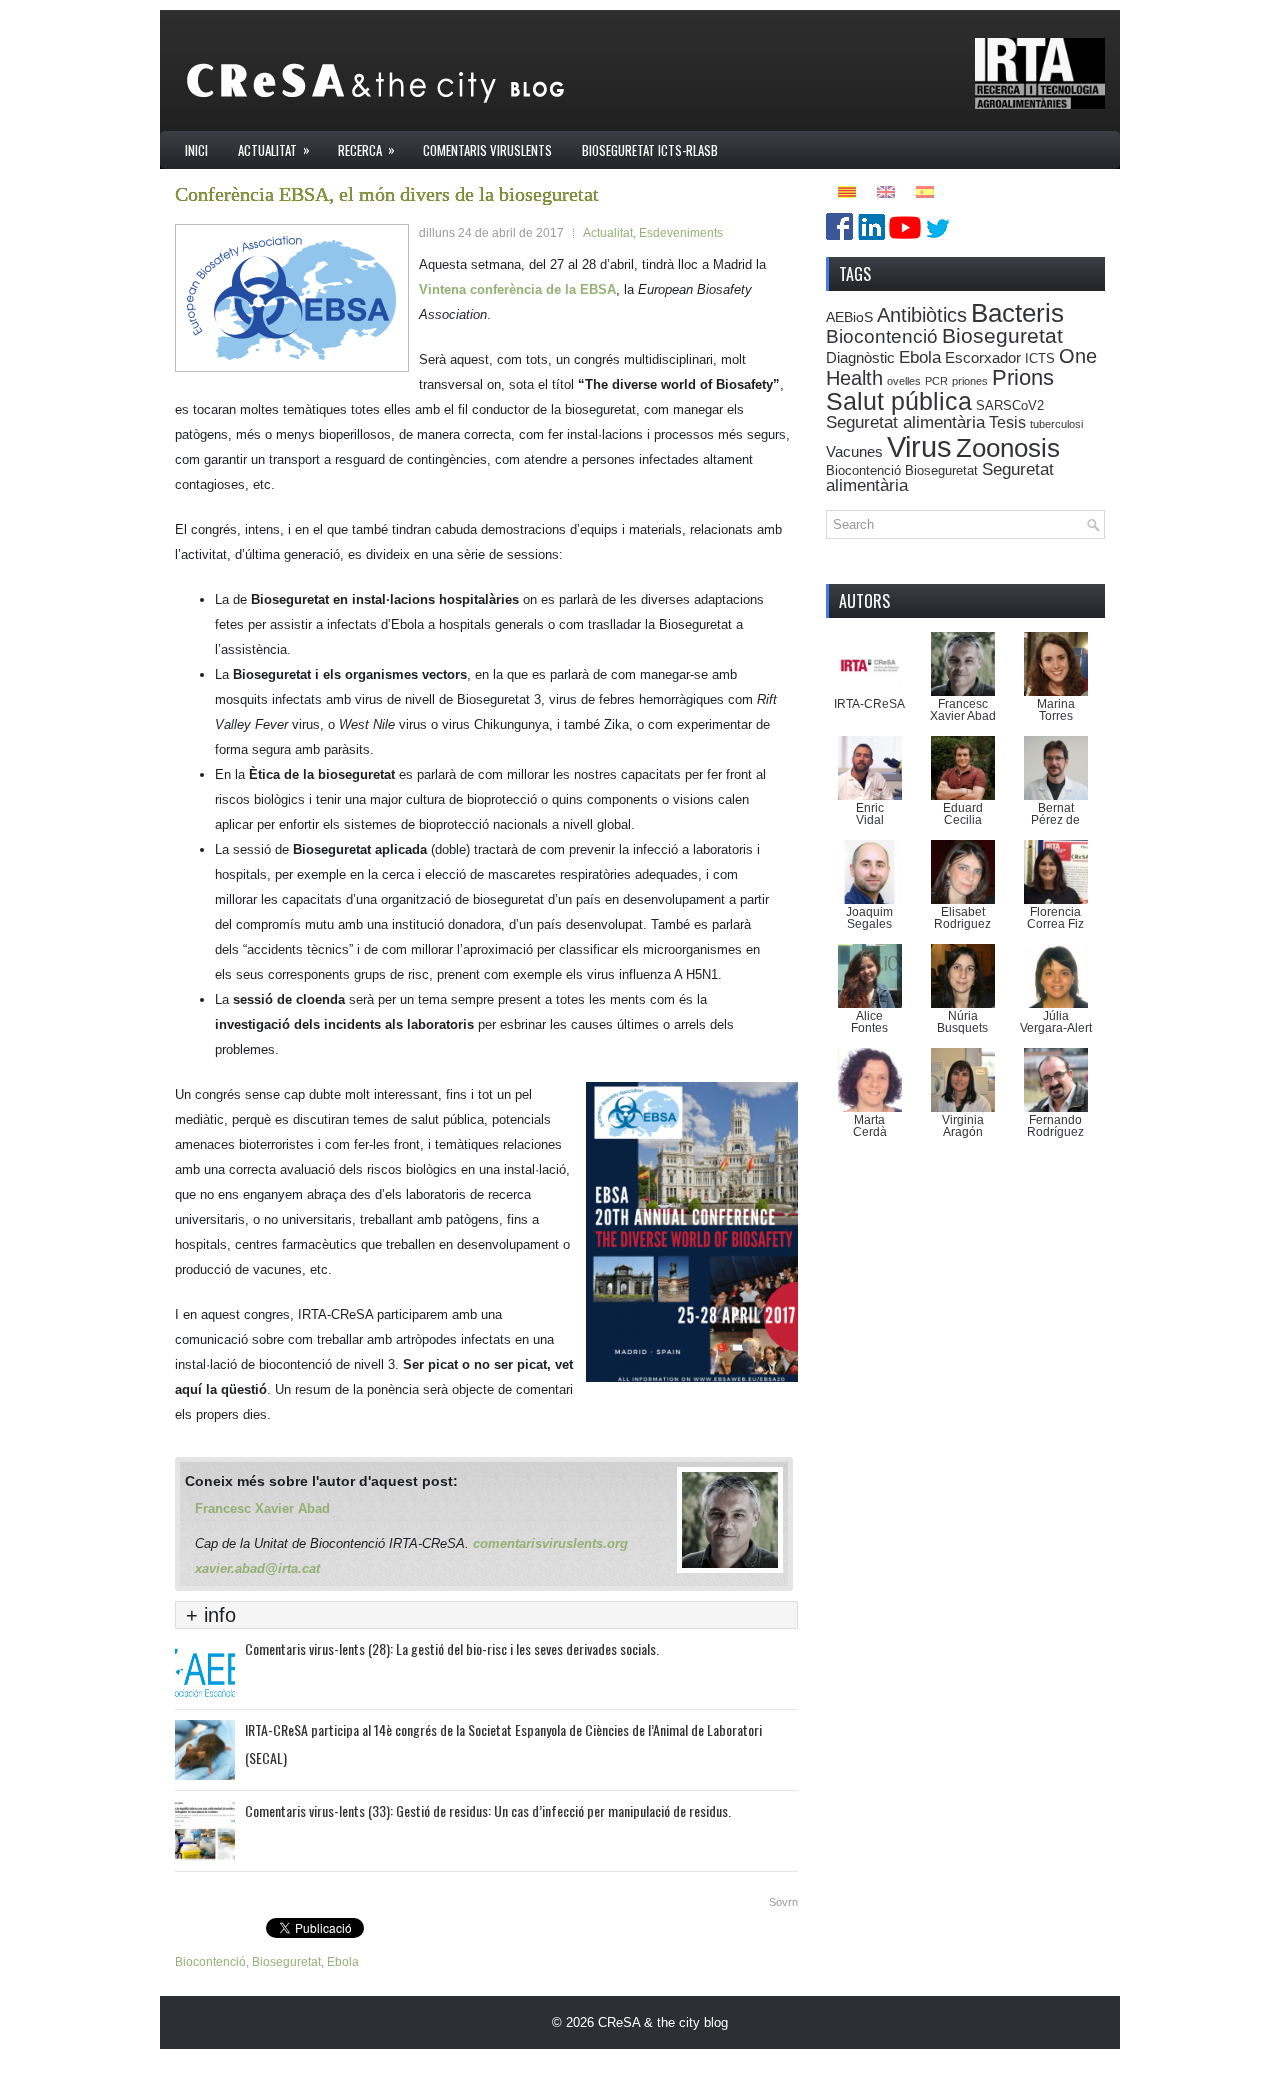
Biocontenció (210, 1962)
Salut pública (899, 401)
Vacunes (854, 451)
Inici (196, 150)
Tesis (1007, 422)
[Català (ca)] (847, 190)
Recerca (366, 149)
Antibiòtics (922, 315)
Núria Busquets (962, 1022)
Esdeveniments (681, 233)
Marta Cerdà (870, 1126)
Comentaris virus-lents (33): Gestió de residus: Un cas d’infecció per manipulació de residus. (488, 1810)
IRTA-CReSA (869, 704)
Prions (1023, 377)
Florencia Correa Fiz (1055, 918)
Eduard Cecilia (963, 814)
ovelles (904, 381)
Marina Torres (1056, 710)
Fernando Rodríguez (1055, 1126)
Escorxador (983, 357)
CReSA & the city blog (663, 2022)
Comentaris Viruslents (487, 150)
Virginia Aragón (963, 1126)
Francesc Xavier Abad (262, 1508)
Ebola (343, 1962)
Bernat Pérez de (1055, 814)
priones (970, 381)
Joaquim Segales (869, 918)
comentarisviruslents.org (550, 1543)
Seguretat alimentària (905, 422)
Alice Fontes (869, 1022)
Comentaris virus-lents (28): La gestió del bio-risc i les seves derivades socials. (452, 1648)
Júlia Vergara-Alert (1056, 1022)
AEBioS (849, 317)
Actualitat (274, 149)
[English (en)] (886, 190)
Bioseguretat (286, 1962)
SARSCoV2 (1010, 406)
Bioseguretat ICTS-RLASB (650, 150)
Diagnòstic (860, 357)
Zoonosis (1008, 448)
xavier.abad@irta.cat (257, 1568)
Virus (919, 446)
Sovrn (783, 1902)
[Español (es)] (925, 190)
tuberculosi (1056, 424)
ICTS (1040, 359)
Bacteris (1017, 313)
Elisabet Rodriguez (962, 918)
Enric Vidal (870, 814)
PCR (936, 381)
